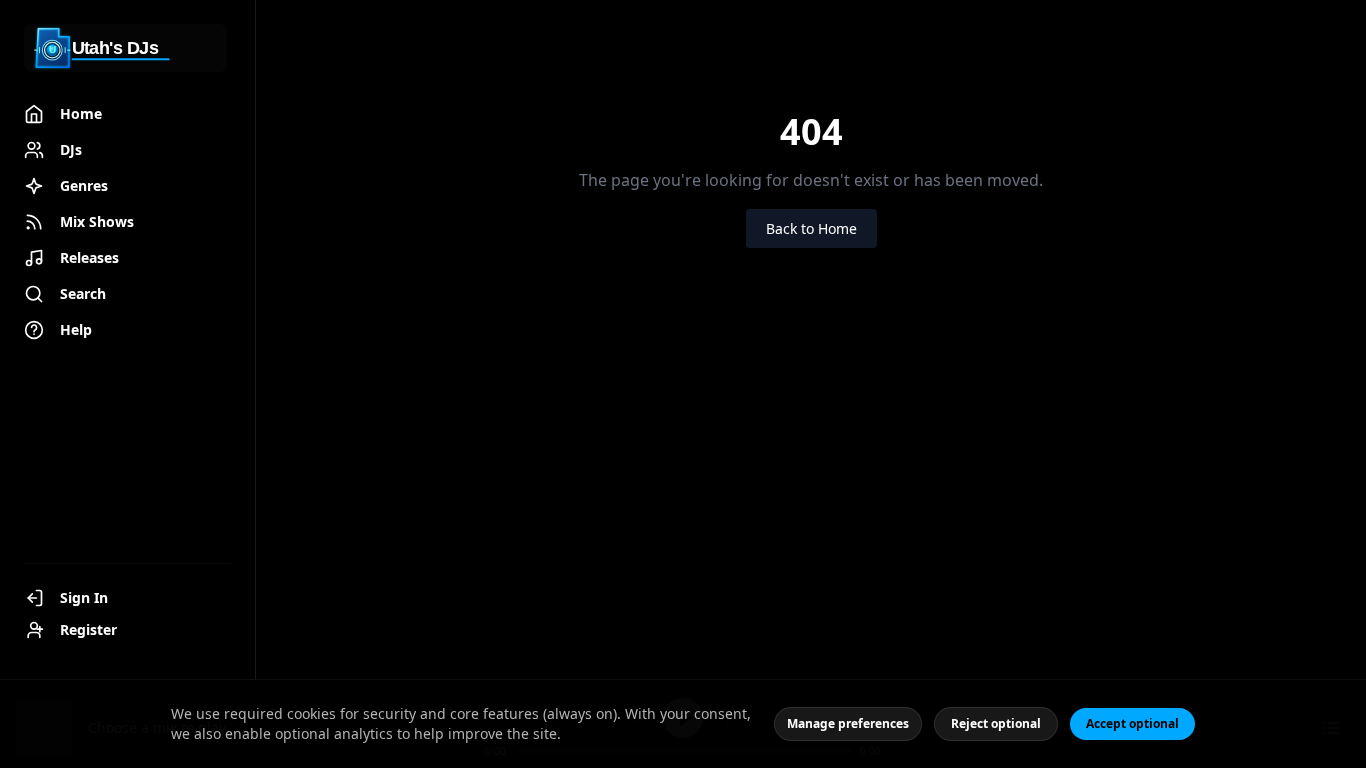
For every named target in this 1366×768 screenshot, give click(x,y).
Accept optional (1132, 723)
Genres (84, 185)
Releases (89, 257)
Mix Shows (97, 221)
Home (81, 113)
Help (76, 329)
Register (88, 629)
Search (83, 293)
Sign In (84, 597)
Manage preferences (848, 723)
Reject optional (996, 723)
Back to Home (811, 228)
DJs (71, 149)
